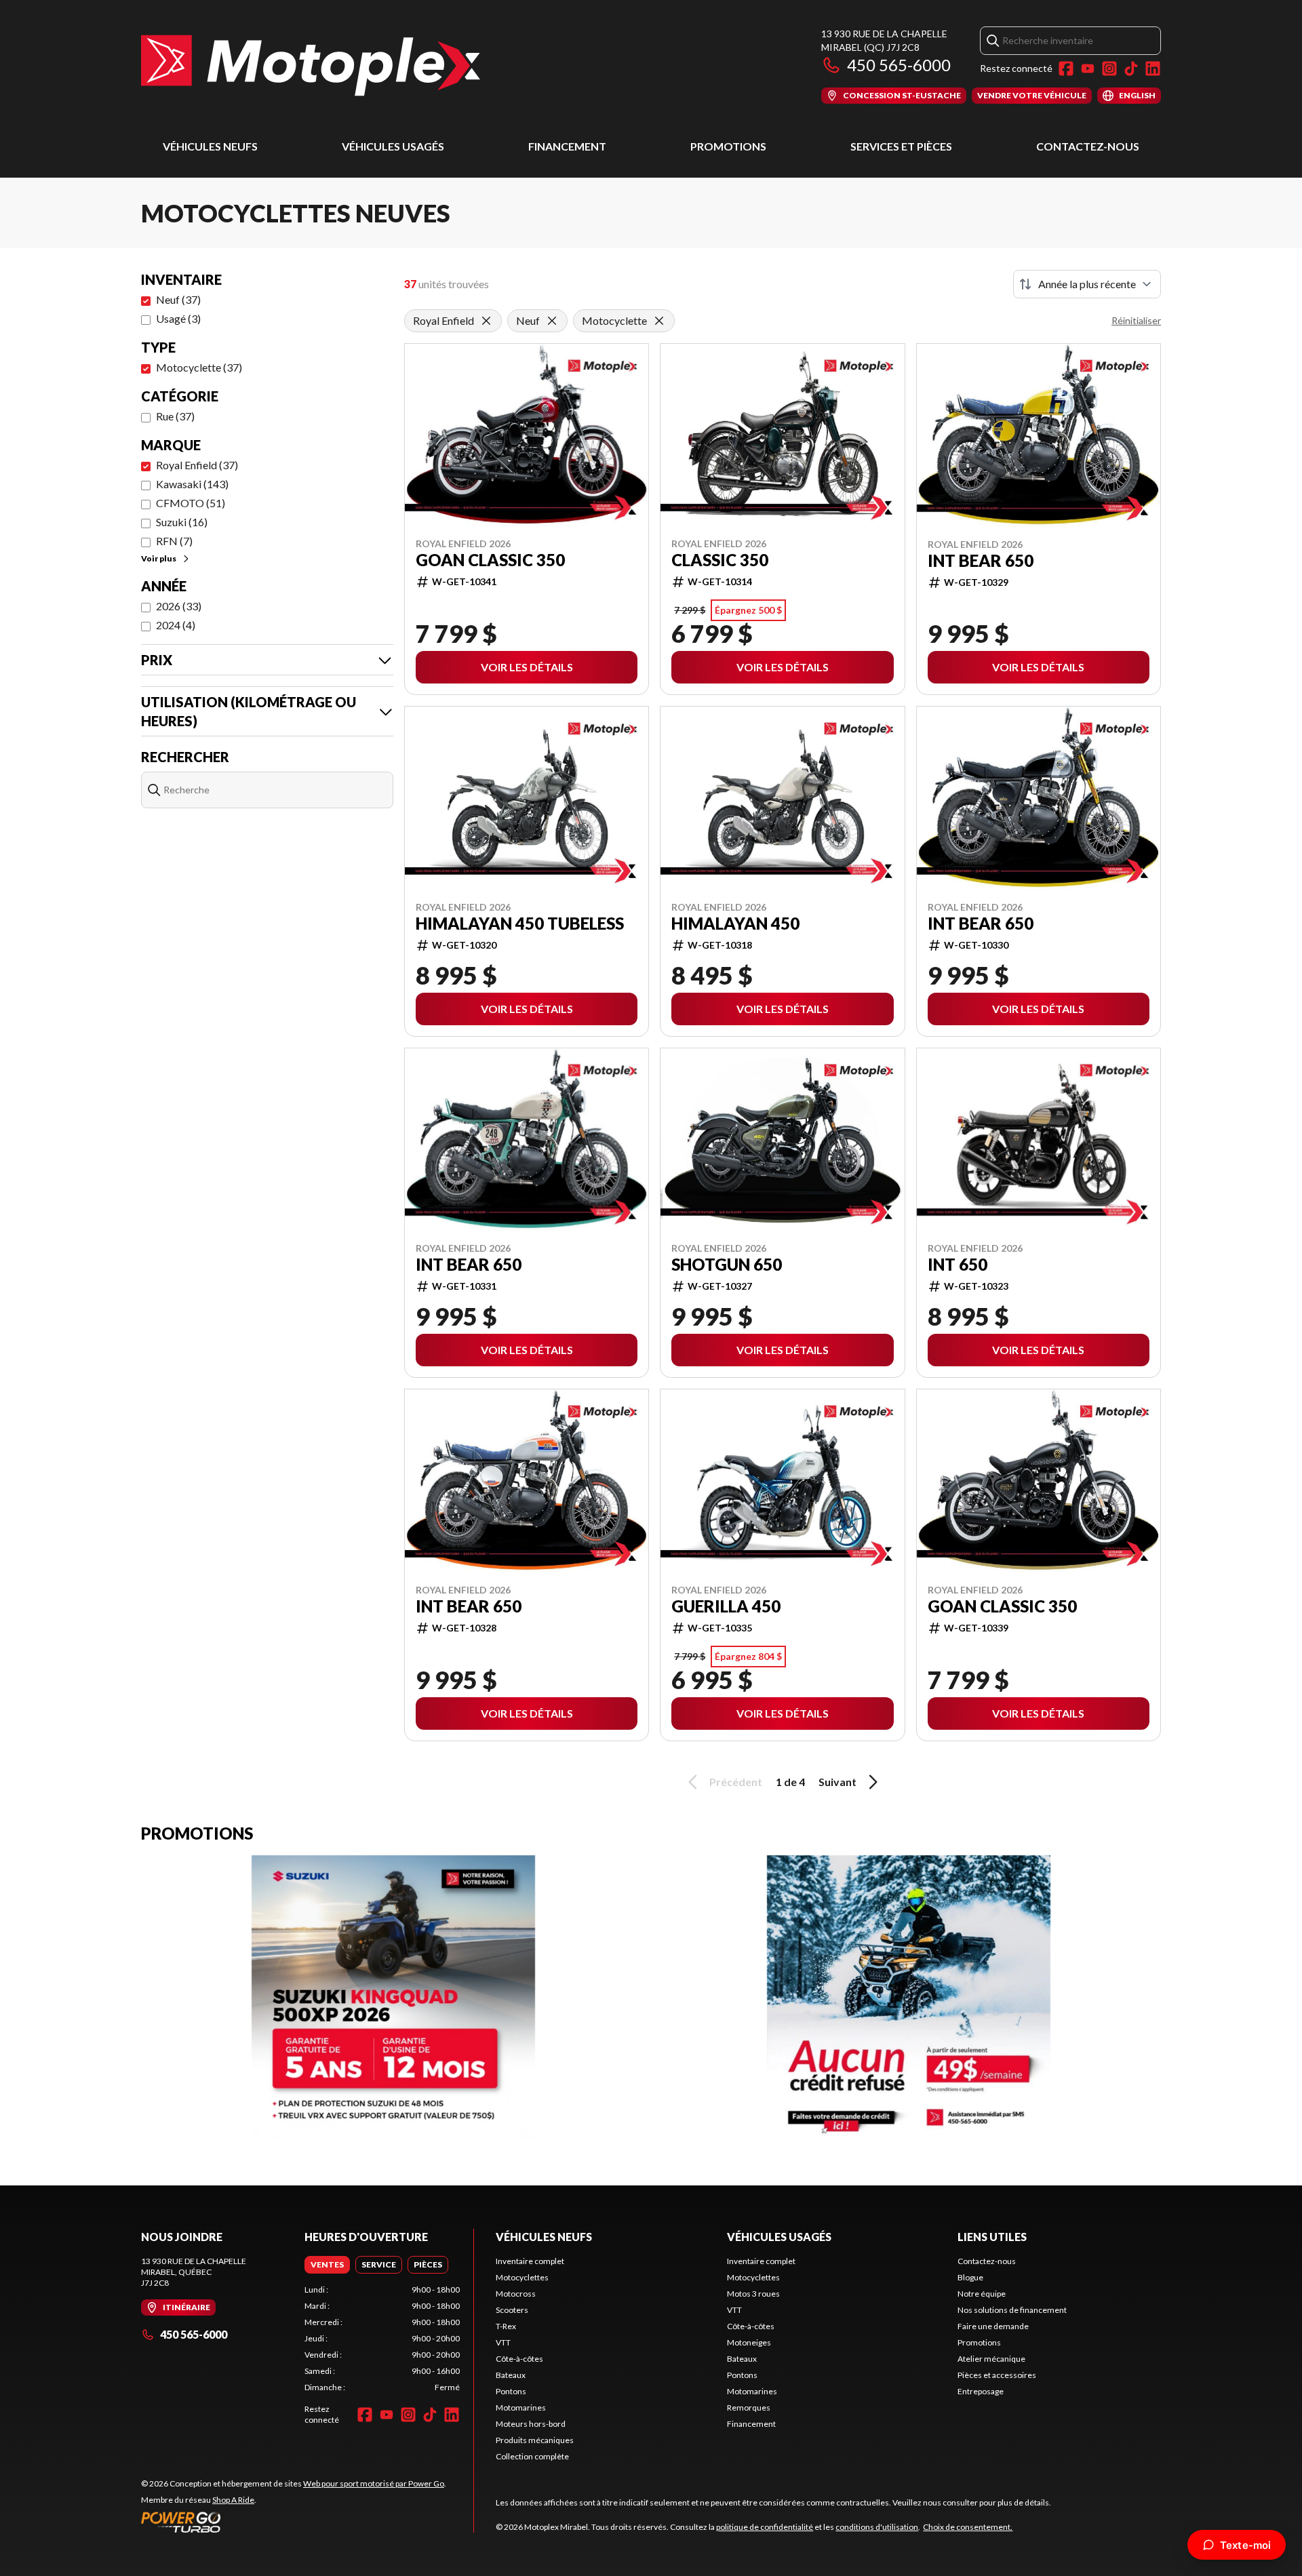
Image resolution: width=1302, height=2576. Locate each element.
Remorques (749, 2407)
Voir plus (159, 558)
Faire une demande (993, 2326)
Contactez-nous (1088, 146)
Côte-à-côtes (519, 2359)
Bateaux (511, 2375)
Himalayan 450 (735, 924)
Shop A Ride (233, 2500)
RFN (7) (174, 541)
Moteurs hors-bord (531, 2424)
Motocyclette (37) (199, 367)
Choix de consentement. (968, 2527)
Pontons (511, 2391)
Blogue (970, 2277)
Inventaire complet (530, 2261)
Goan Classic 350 (490, 560)
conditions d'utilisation (877, 2527)
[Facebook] (1066, 68)
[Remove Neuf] (552, 321)
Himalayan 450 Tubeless (520, 924)
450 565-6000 (899, 65)
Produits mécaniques (535, 2440)
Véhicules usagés (393, 146)
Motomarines (521, 2407)
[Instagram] (1109, 68)
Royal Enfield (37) (197, 465)
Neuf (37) (178, 299)
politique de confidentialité (765, 2527)
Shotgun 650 (727, 1265)
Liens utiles (992, 2237)
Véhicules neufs (210, 146)
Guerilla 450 (726, 1606)
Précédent (736, 1782)
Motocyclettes (522, 2277)
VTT (503, 2342)
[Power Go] (294, 2522)
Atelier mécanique (991, 2359)
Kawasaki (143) (192, 484)
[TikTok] (1131, 68)
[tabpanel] (382, 2339)
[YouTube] (1088, 68)
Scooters (512, 2310)
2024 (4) (176, 625)
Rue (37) (175, 416)
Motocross (516, 2294)
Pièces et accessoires (997, 2375)
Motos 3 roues (753, 2294)
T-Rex (506, 2326)
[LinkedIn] (1153, 68)
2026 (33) (179, 606)
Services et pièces (901, 146)
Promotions (728, 146)
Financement (567, 146)
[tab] (327, 2265)
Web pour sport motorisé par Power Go (374, 2483)
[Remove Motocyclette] (659, 321)
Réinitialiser (1136, 320)
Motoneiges (749, 2342)
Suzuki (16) (182, 522)
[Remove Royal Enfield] (486, 321)
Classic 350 (720, 560)
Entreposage (981, 2391)
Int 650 (958, 1265)
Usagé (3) (178, 318)
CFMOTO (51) (191, 503)
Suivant (837, 1782)
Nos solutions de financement (1012, 2310)
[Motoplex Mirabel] (311, 65)
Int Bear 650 (981, 561)
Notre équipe (982, 2294)
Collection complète (532, 2456)
